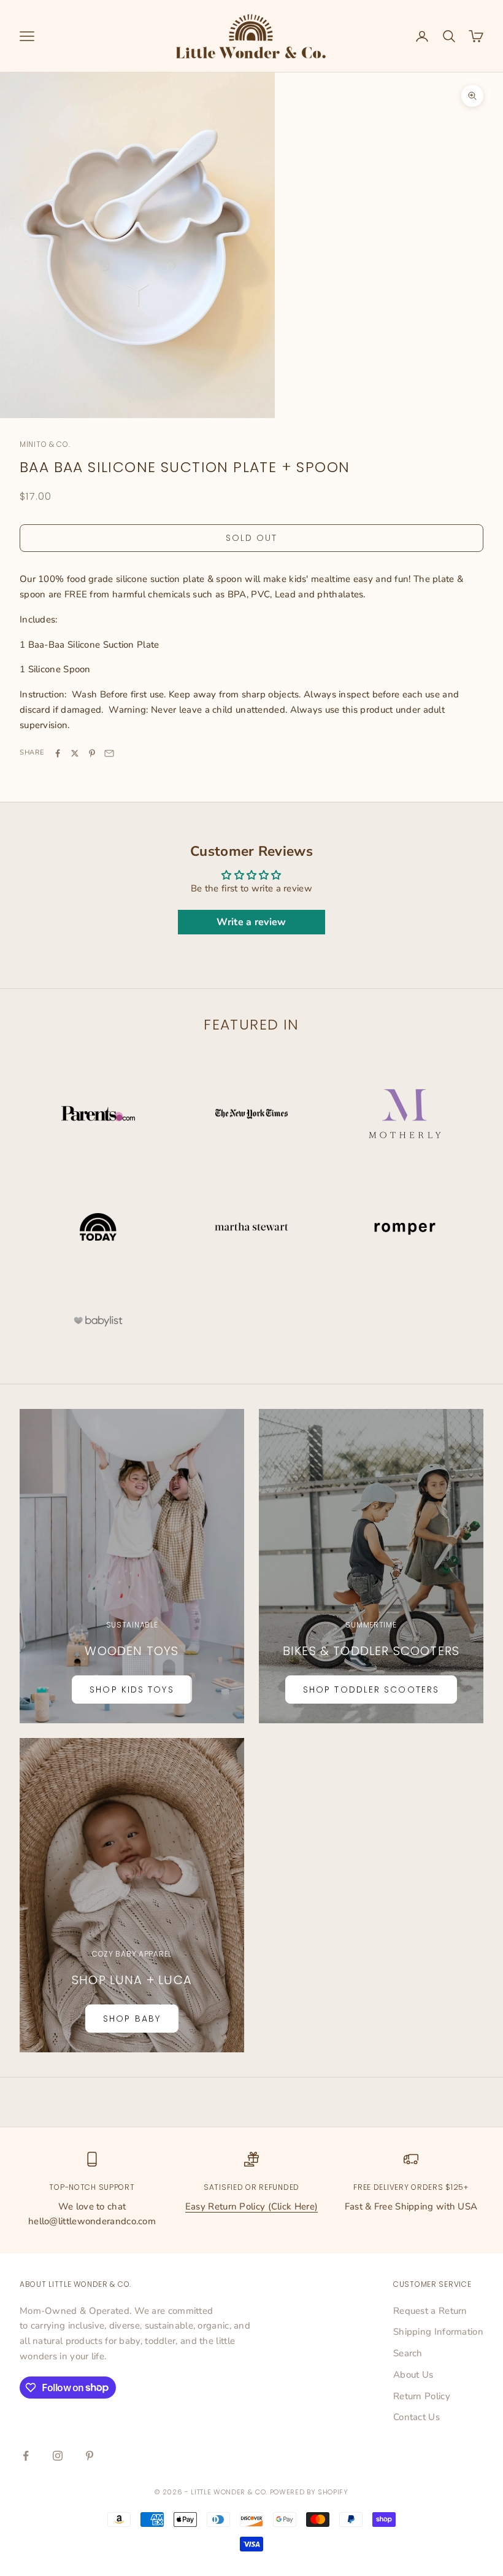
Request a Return (430, 2311)
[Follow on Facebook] (26, 2456)
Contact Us (417, 2417)
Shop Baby (132, 2019)
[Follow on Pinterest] (90, 2456)
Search (408, 2353)
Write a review (251, 922)
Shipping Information (438, 2332)
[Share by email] (109, 753)
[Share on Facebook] (58, 753)
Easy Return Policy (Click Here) (251, 2206)
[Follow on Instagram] (58, 2456)
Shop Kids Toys (132, 1690)
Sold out (252, 538)
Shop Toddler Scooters (371, 1690)
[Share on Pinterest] (92, 753)
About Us (413, 2375)
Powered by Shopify (309, 2492)
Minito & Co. (45, 444)
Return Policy (422, 2396)
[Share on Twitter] (75, 753)
